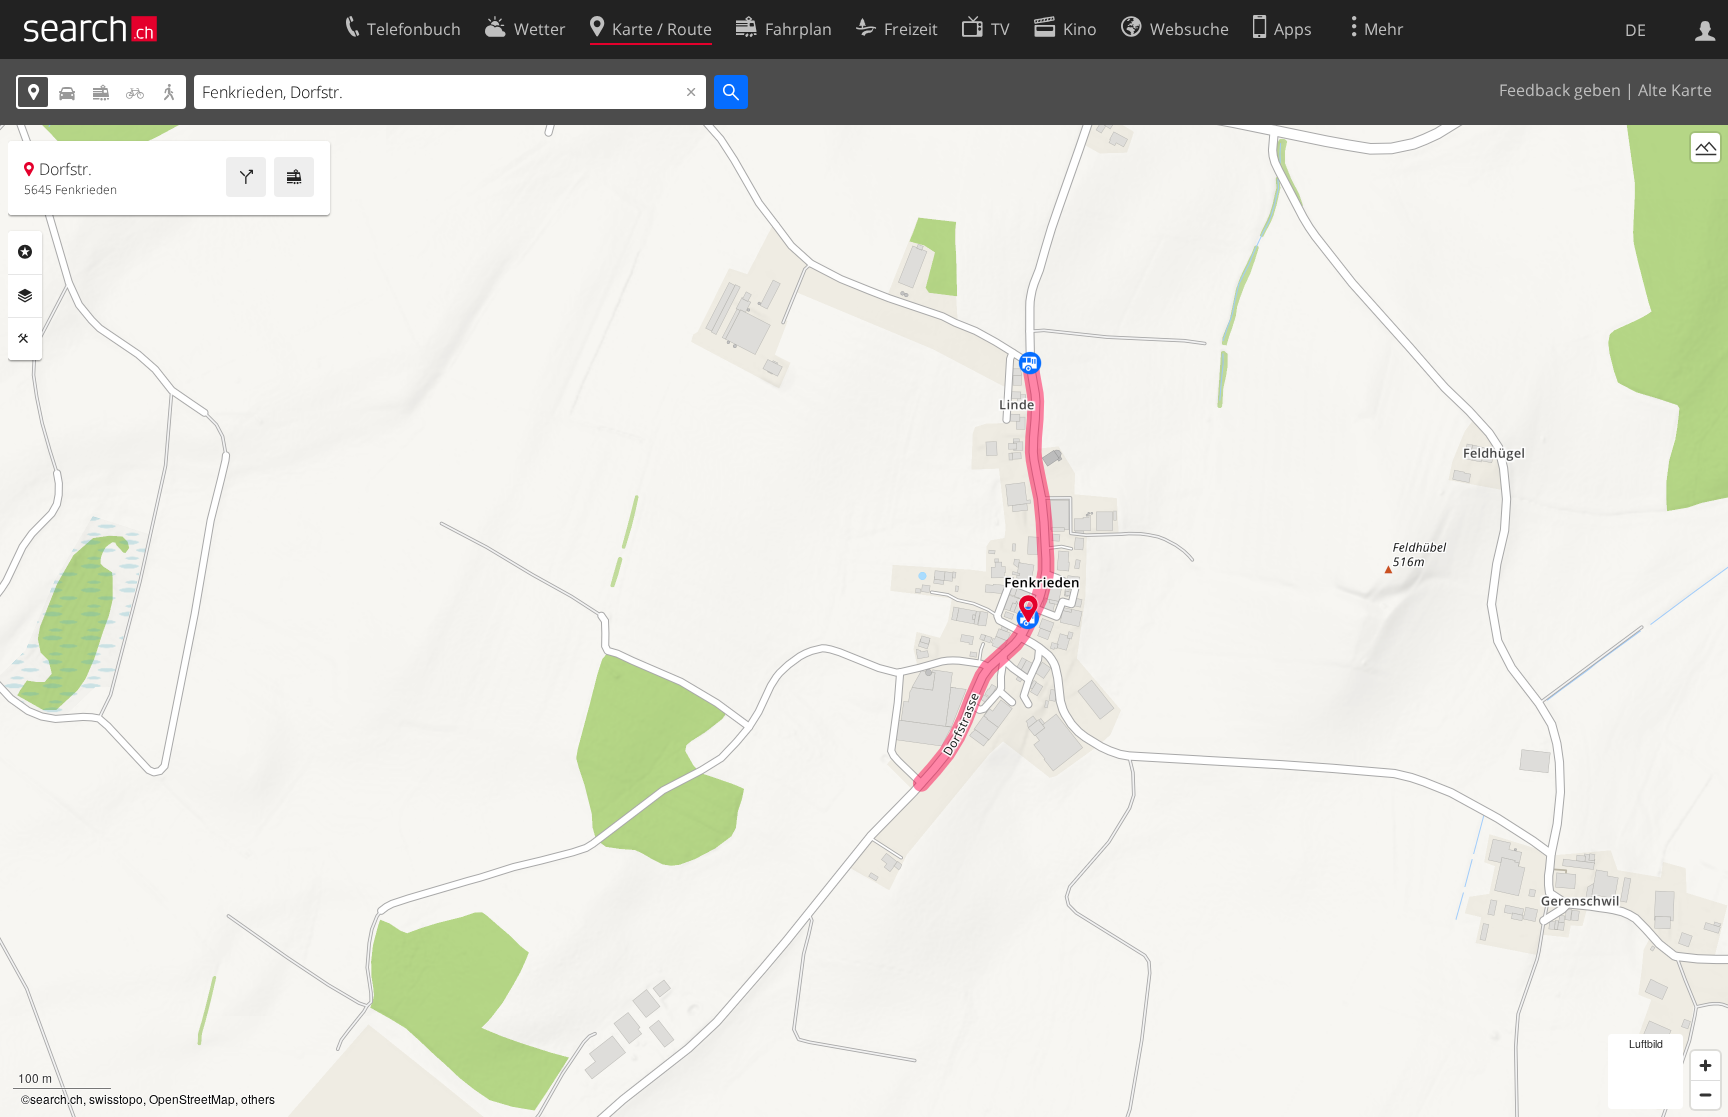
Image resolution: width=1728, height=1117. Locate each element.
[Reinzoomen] (1705, 1065)
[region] (864, 621)
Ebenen (25, 296)
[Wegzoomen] (1705, 1094)
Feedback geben (1560, 90)
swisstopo (116, 1098)
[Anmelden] (1705, 29)
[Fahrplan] (294, 177)
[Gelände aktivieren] (1705, 147)
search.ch (56, 1098)
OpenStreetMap (192, 1098)
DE (1635, 30)
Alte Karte (1675, 90)
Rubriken (25, 252)
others (258, 1098)
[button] (1028, 608)
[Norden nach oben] (1705, 184)
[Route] (246, 177)
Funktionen (25, 339)
